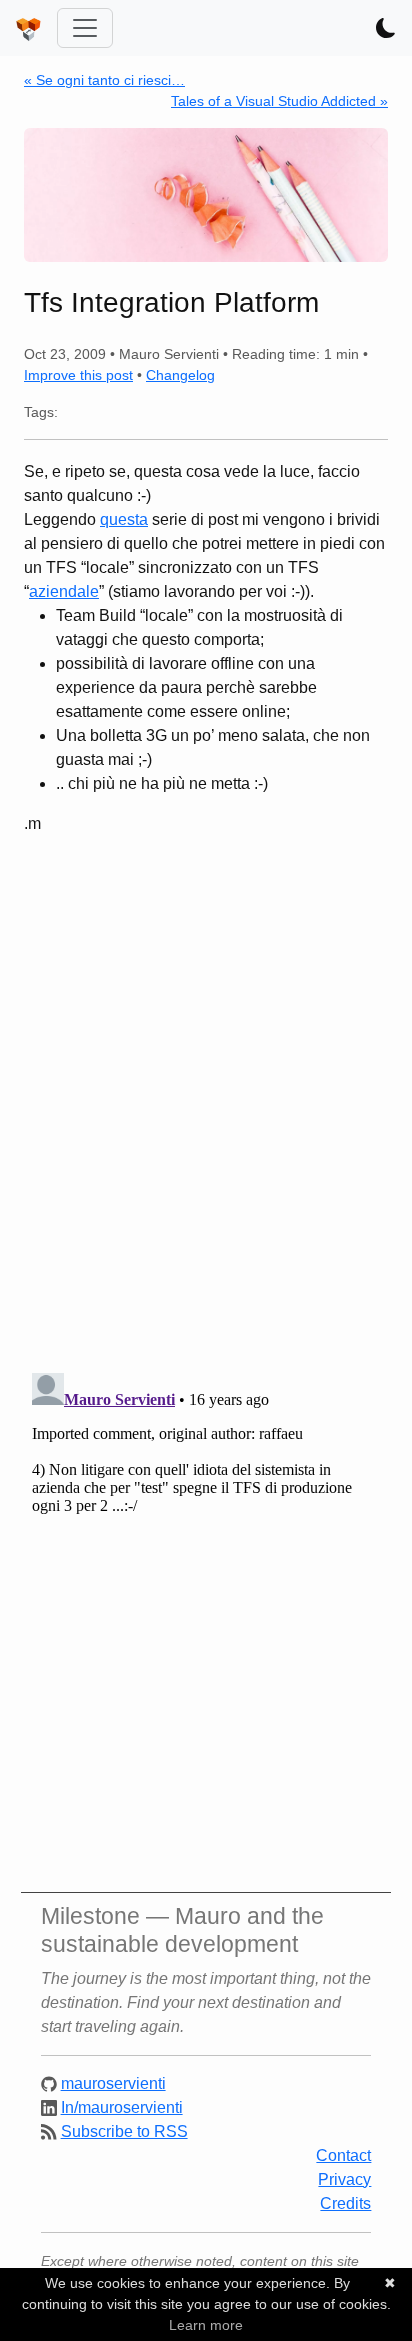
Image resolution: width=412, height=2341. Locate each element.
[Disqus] (206, 1096)
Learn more (206, 2325)
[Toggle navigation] (85, 28)
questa (124, 519)
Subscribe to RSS (124, 2131)
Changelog (180, 375)
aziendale (64, 591)
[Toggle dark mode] (386, 28)
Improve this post (78, 375)
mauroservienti (113, 2083)
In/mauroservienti (122, 2107)
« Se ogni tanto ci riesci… (104, 80)
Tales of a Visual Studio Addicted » (279, 101)
